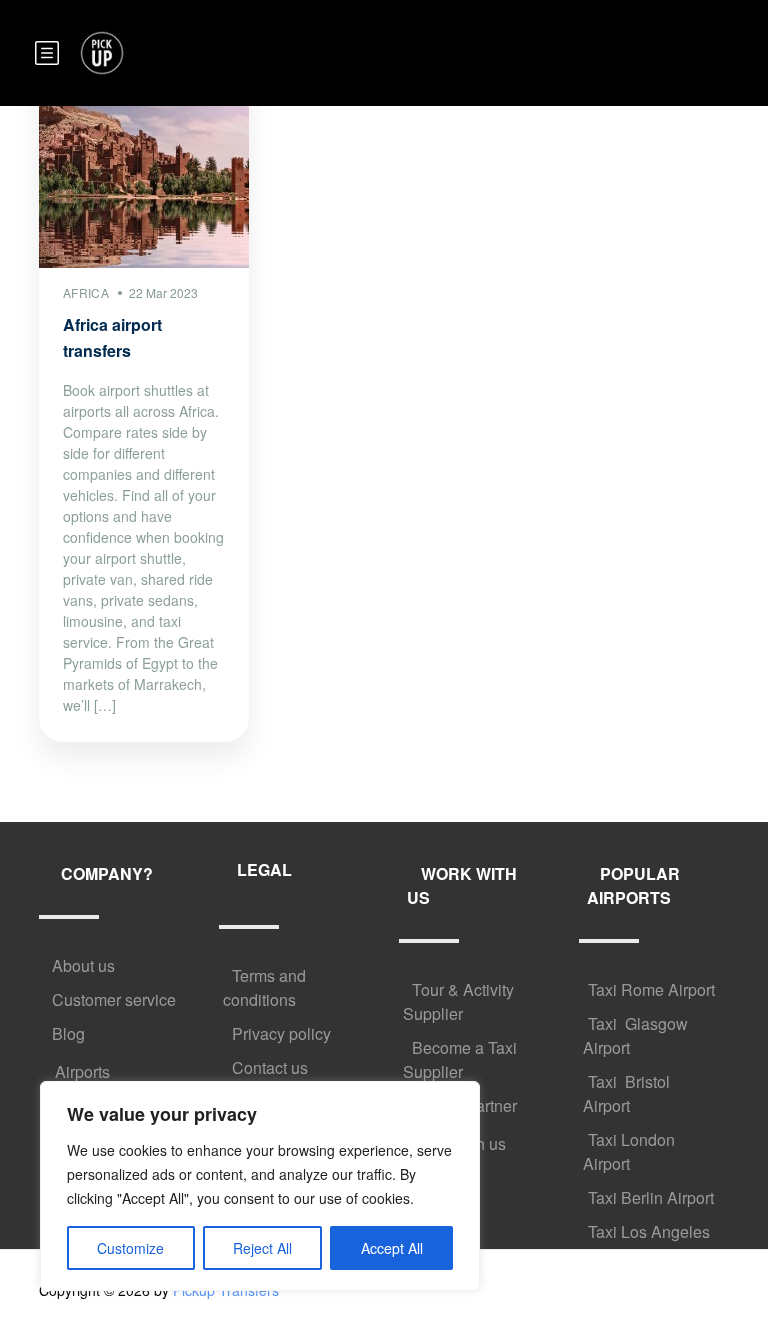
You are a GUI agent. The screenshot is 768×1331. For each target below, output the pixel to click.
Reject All (262, 1248)
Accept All (392, 1248)
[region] (260, 1186)
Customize (130, 1248)
